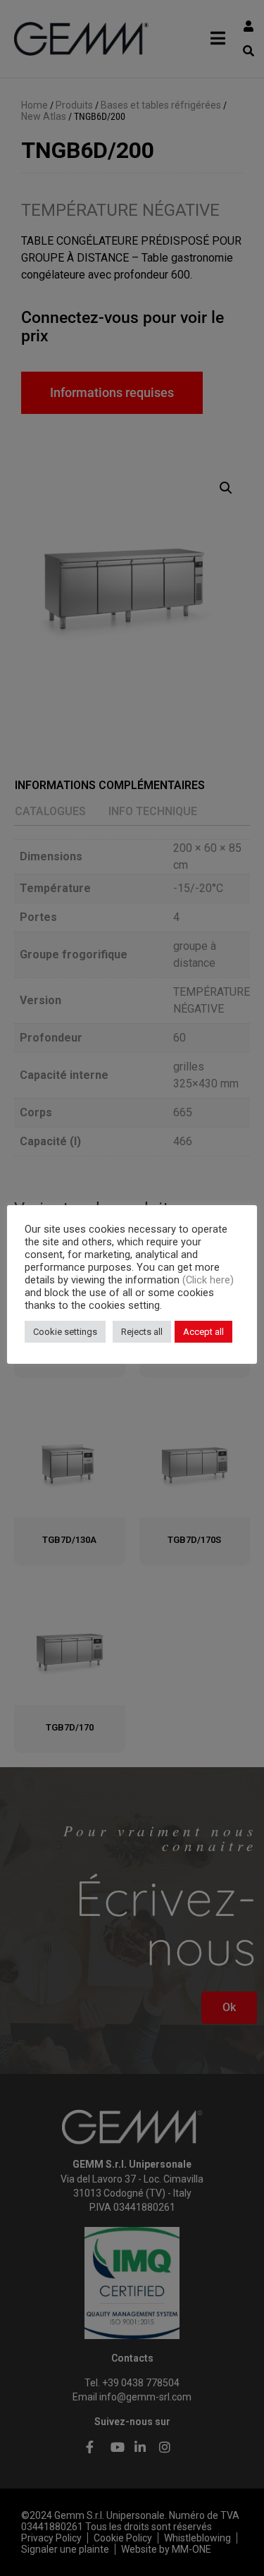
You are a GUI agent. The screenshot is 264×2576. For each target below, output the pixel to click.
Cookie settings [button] (65, 1332)
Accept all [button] (203, 1332)
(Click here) (208, 1280)
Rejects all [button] (142, 1332)
